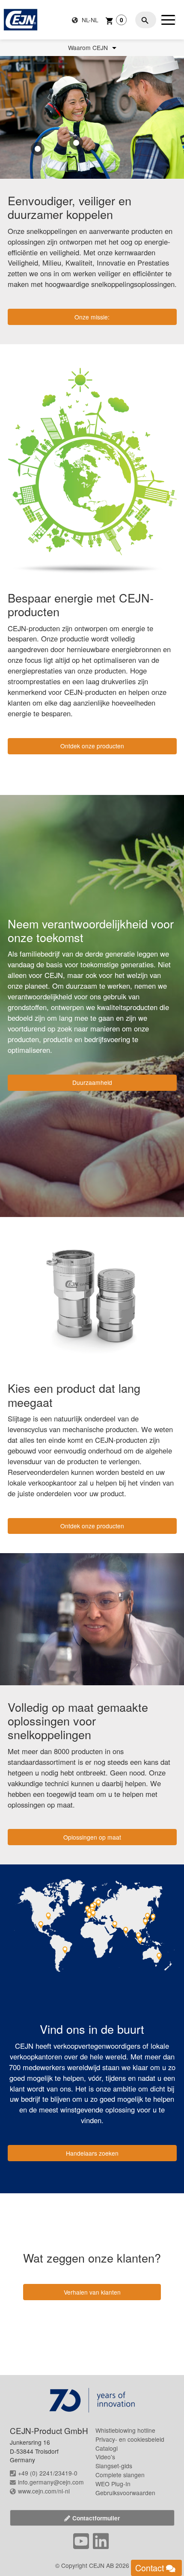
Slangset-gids (114, 2466)
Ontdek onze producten (92, 746)
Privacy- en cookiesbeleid (130, 2439)
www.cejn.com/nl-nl (44, 2491)
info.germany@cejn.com (51, 2482)
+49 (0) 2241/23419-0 (48, 2473)
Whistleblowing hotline (125, 2430)
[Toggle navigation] (168, 20)
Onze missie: (92, 317)
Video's (105, 2457)
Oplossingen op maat (92, 1837)
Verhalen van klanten (92, 2292)
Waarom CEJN (89, 48)
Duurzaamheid (92, 1082)
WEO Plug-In (113, 2484)
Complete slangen (120, 2475)
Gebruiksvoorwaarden (125, 2493)
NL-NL (89, 20)
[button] (76, 143)
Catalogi (107, 2448)
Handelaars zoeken (92, 2153)
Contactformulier (96, 2518)
